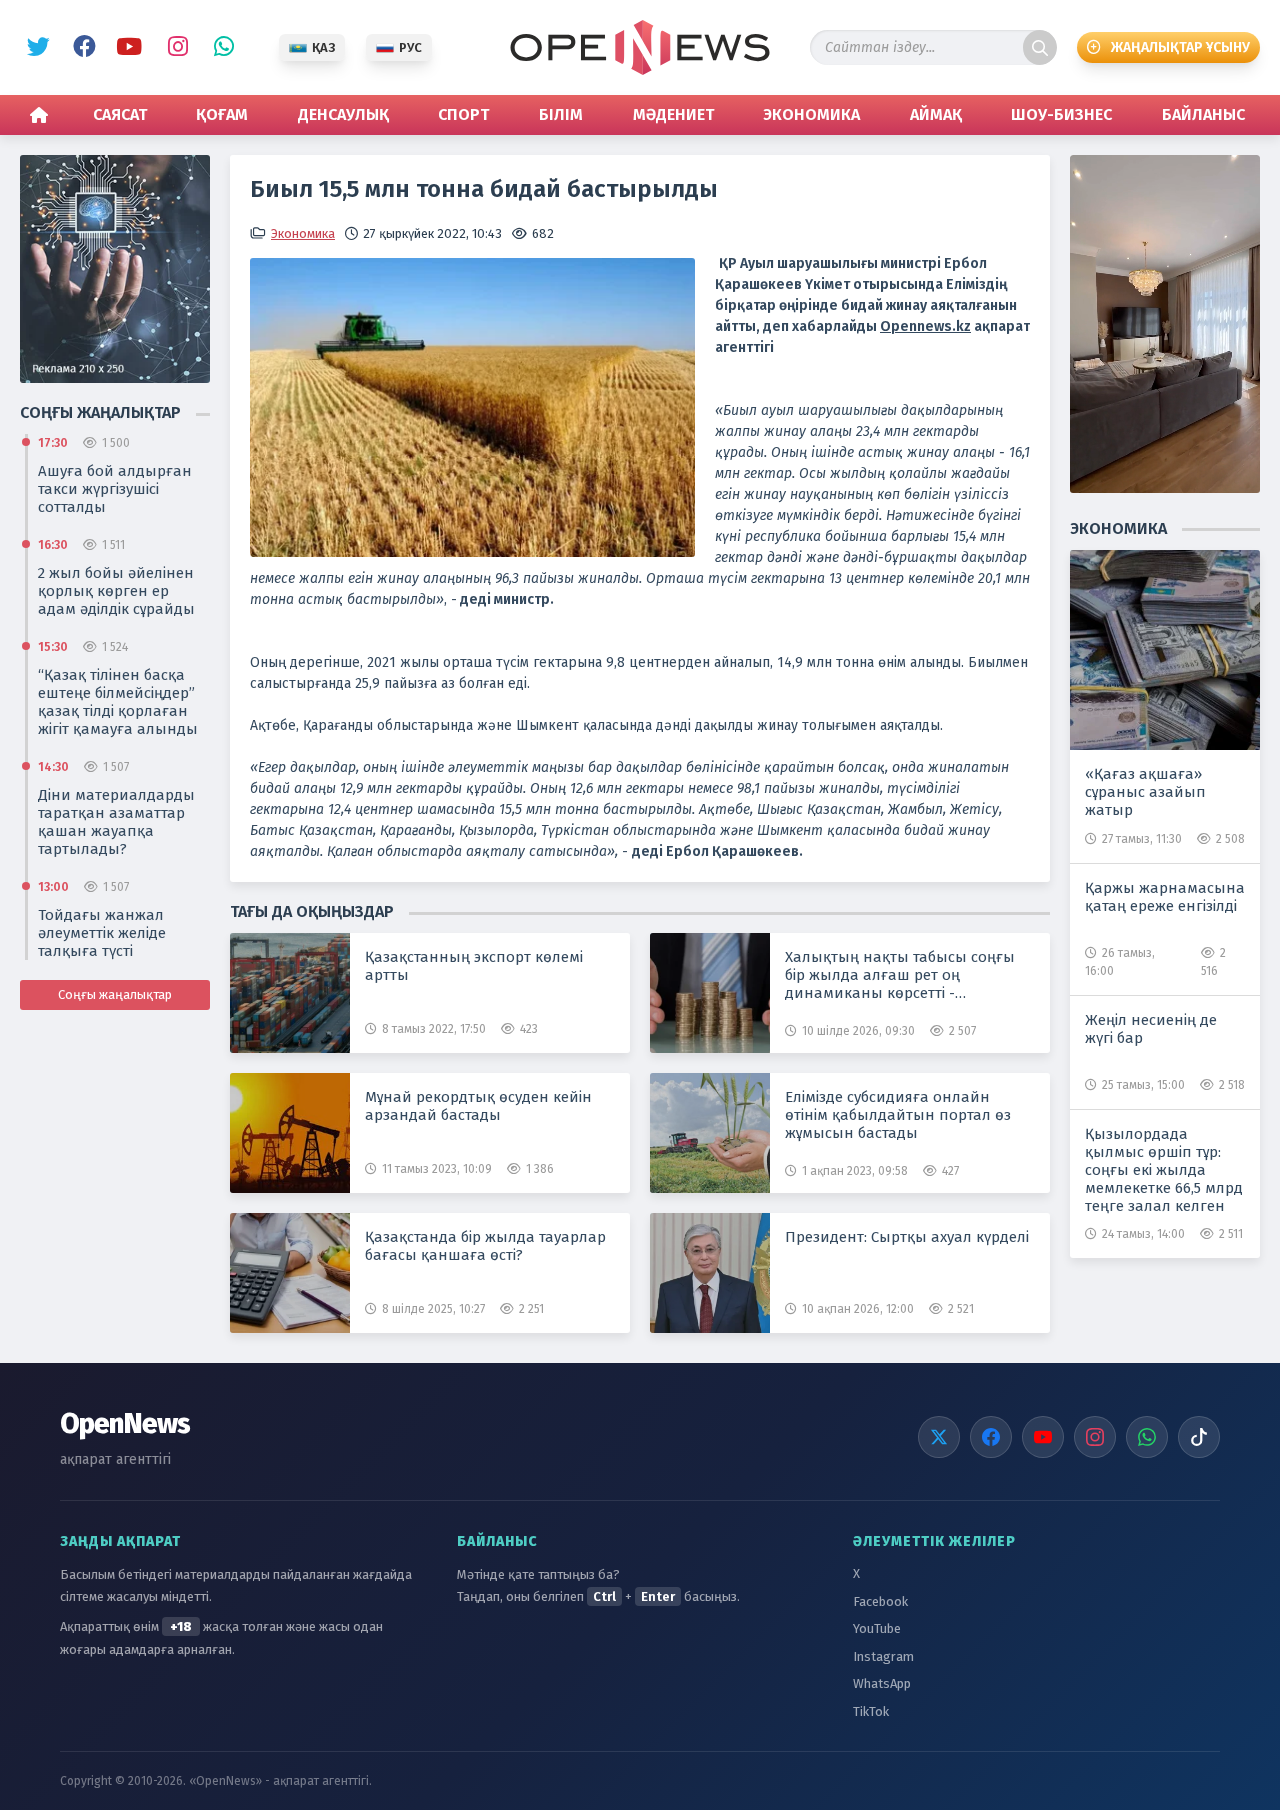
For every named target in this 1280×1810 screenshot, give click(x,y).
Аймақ (936, 114)
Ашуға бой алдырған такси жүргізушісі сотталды (115, 489)
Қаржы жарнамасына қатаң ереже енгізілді (1165, 897)
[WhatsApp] (1147, 1437)
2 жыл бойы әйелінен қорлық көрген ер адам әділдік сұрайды (116, 591)
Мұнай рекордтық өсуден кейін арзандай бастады (478, 1106)
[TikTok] (1199, 1437)
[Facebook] (991, 1437)
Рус (410, 47)
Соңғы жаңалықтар (115, 994)
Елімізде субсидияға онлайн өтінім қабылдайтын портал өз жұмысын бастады (898, 1115)
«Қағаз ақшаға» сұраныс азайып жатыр (1145, 792)
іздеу (1040, 47)
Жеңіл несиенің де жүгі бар (1151, 1029)
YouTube (127, 48)
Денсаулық (343, 114)
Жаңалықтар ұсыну (1180, 47)
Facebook (81, 48)
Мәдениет (673, 114)
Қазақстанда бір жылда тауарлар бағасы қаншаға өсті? (485, 1246)
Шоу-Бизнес (1061, 114)
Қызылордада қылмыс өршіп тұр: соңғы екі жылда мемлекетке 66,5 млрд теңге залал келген (1164, 1170)
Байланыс (1203, 114)
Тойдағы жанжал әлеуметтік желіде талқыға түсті (102, 933)
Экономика (811, 114)
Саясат (120, 114)
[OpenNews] (640, 47)
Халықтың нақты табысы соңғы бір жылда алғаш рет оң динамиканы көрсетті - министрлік (900, 975)
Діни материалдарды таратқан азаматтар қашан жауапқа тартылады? (116, 822)
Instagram (173, 48)
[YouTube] (1043, 1437)
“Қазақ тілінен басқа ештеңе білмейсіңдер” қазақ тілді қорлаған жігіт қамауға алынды (118, 702)
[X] (939, 1437)
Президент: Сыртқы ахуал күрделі (907, 1237)
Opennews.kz (925, 326)
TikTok (871, 1711)
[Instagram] (1095, 1437)
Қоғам (222, 114)
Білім (561, 114)
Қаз (323, 47)
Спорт (463, 114)
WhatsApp (219, 48)
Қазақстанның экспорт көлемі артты (474, 966)
